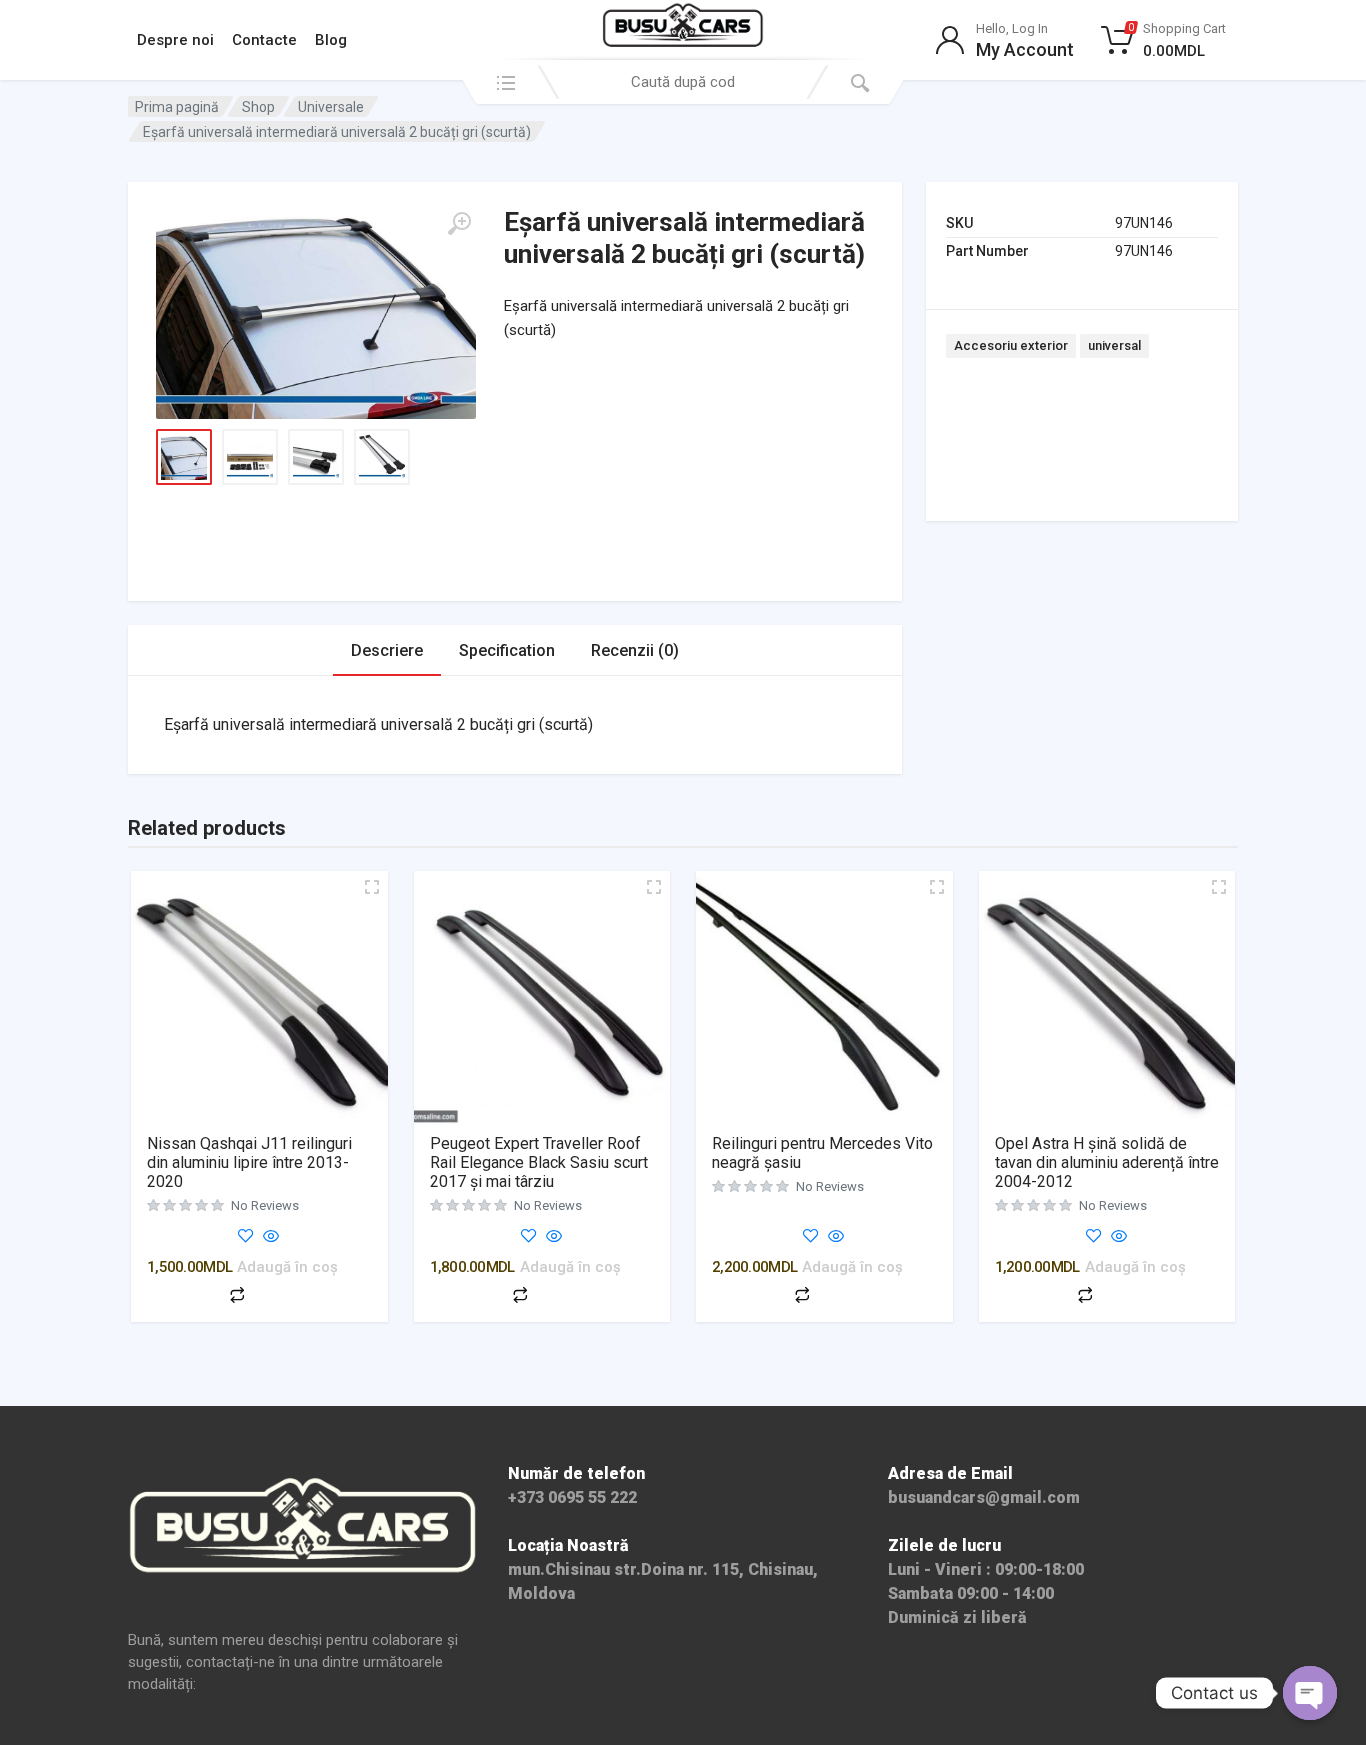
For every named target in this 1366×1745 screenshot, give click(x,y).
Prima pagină (177, 107)
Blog (331, 40)
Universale (331, 107)
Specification (507, 650)
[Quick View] (269, 1237)
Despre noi (175, 40)
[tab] (387, 650)
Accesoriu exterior (1011, 345)
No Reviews (265, 1205)
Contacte (264, 40)
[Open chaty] (1310, 1693)
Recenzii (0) (635, 650)
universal (1114, 345)
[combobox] (683, 82)
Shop (258, 107)
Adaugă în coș (287, 1267)
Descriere (387, 650)
